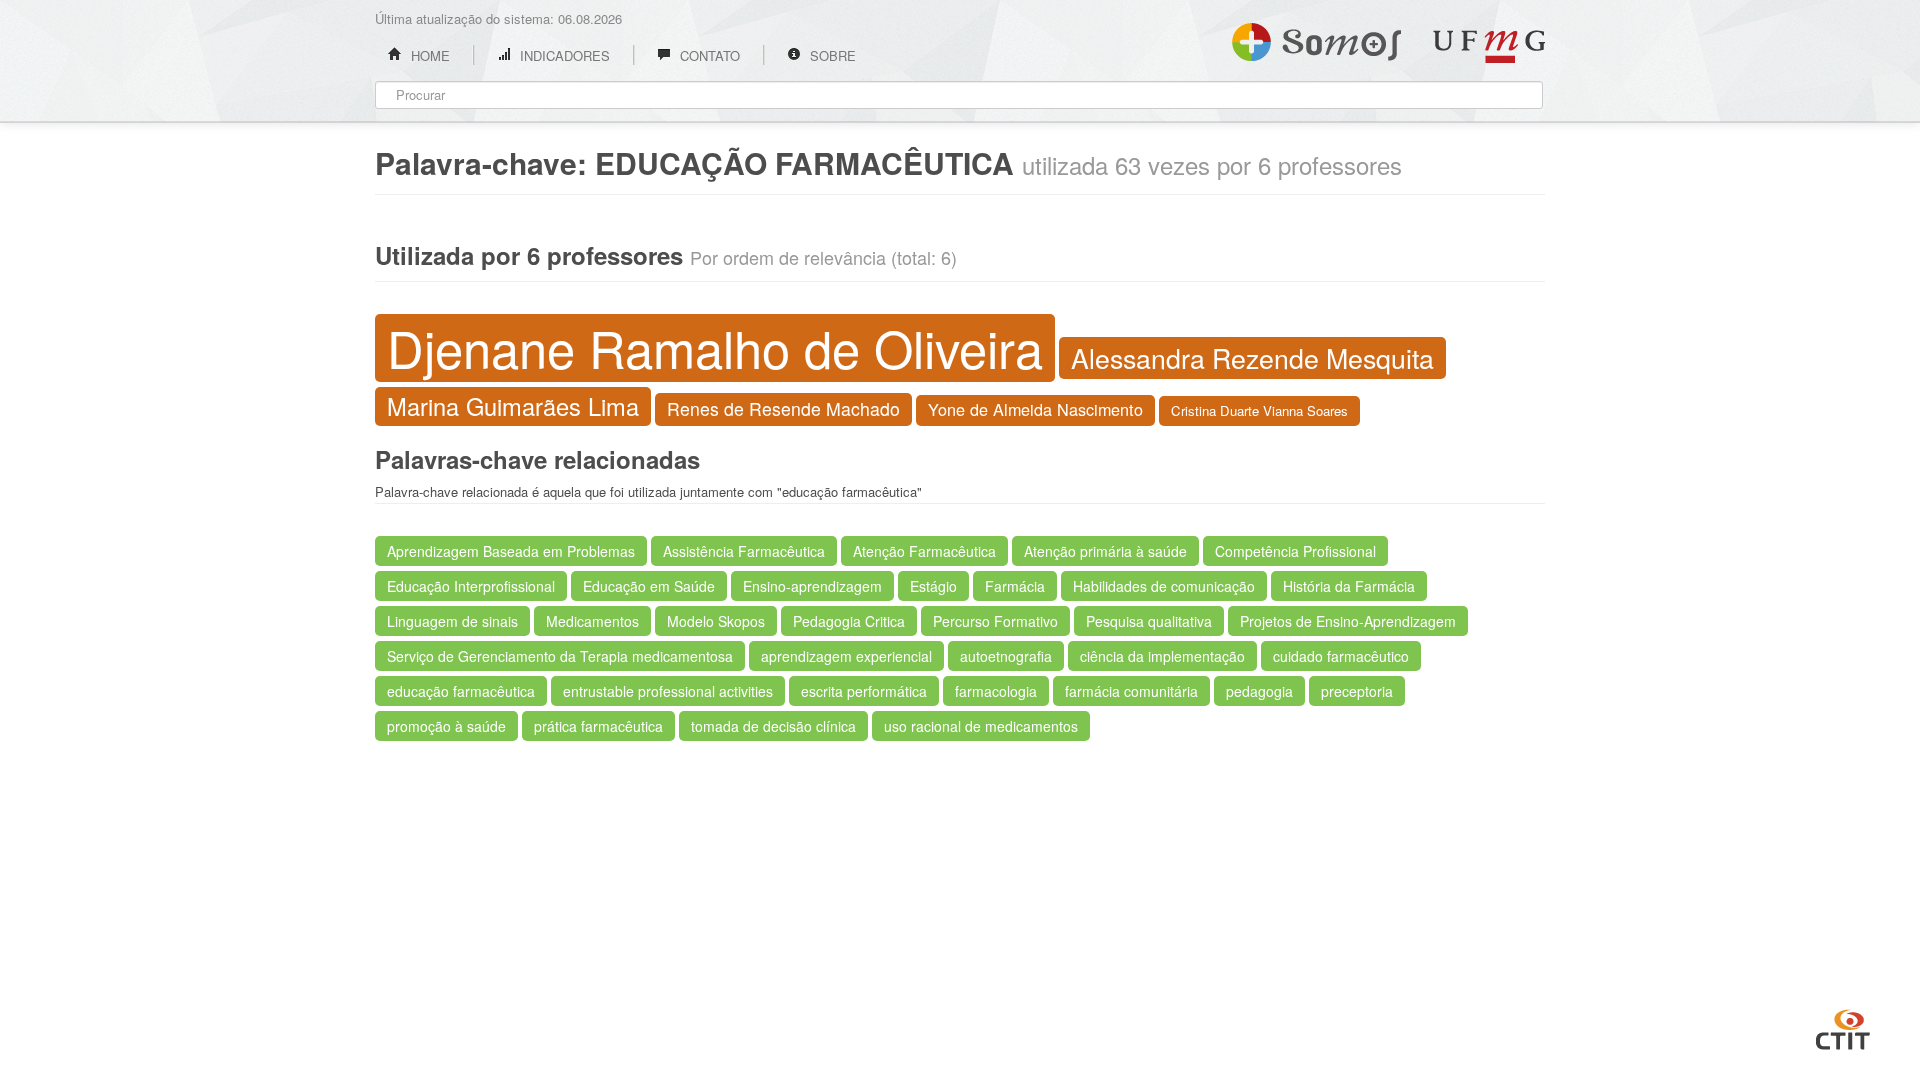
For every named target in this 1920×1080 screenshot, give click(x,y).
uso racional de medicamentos (981, 726)
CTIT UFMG (1843, 1027)
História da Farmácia (1349, 586)
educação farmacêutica (461, 691)
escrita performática (864, 691)
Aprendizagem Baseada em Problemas (511, 551)
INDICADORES (563, 55)
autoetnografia (1006, 656)
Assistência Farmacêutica (744, 551)
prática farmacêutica (598, 726)
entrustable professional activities (668, 691)
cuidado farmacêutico (1341, 656)
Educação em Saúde (649, 586)
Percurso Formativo (995, 621)
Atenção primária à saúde (1105, 551)
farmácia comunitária (1131, 691)
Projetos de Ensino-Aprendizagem (1348, 621)
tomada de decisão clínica (773, 726)
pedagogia (1259, 691)
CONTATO (708, 55)
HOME (428, 55)
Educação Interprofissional (471, 586)
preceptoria (1357, 691)
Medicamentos (592, 621)
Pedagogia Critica (849, 621)
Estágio (933, 586)
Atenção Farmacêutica (924, 551)
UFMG (1489, 46)
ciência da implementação (1162, 656)
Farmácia (1015, 586)
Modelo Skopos (716, 621)
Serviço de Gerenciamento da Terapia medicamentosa (560, 656)
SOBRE (831, 55)
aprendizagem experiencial (846, 656)
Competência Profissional (1295, 551)
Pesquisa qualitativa (1149, 621)
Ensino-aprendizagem (812, 586)
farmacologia (996, 691)
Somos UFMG (1316, 38)
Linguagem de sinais (452, 621)
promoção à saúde (446, 726)
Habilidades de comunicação (1164, 586)
